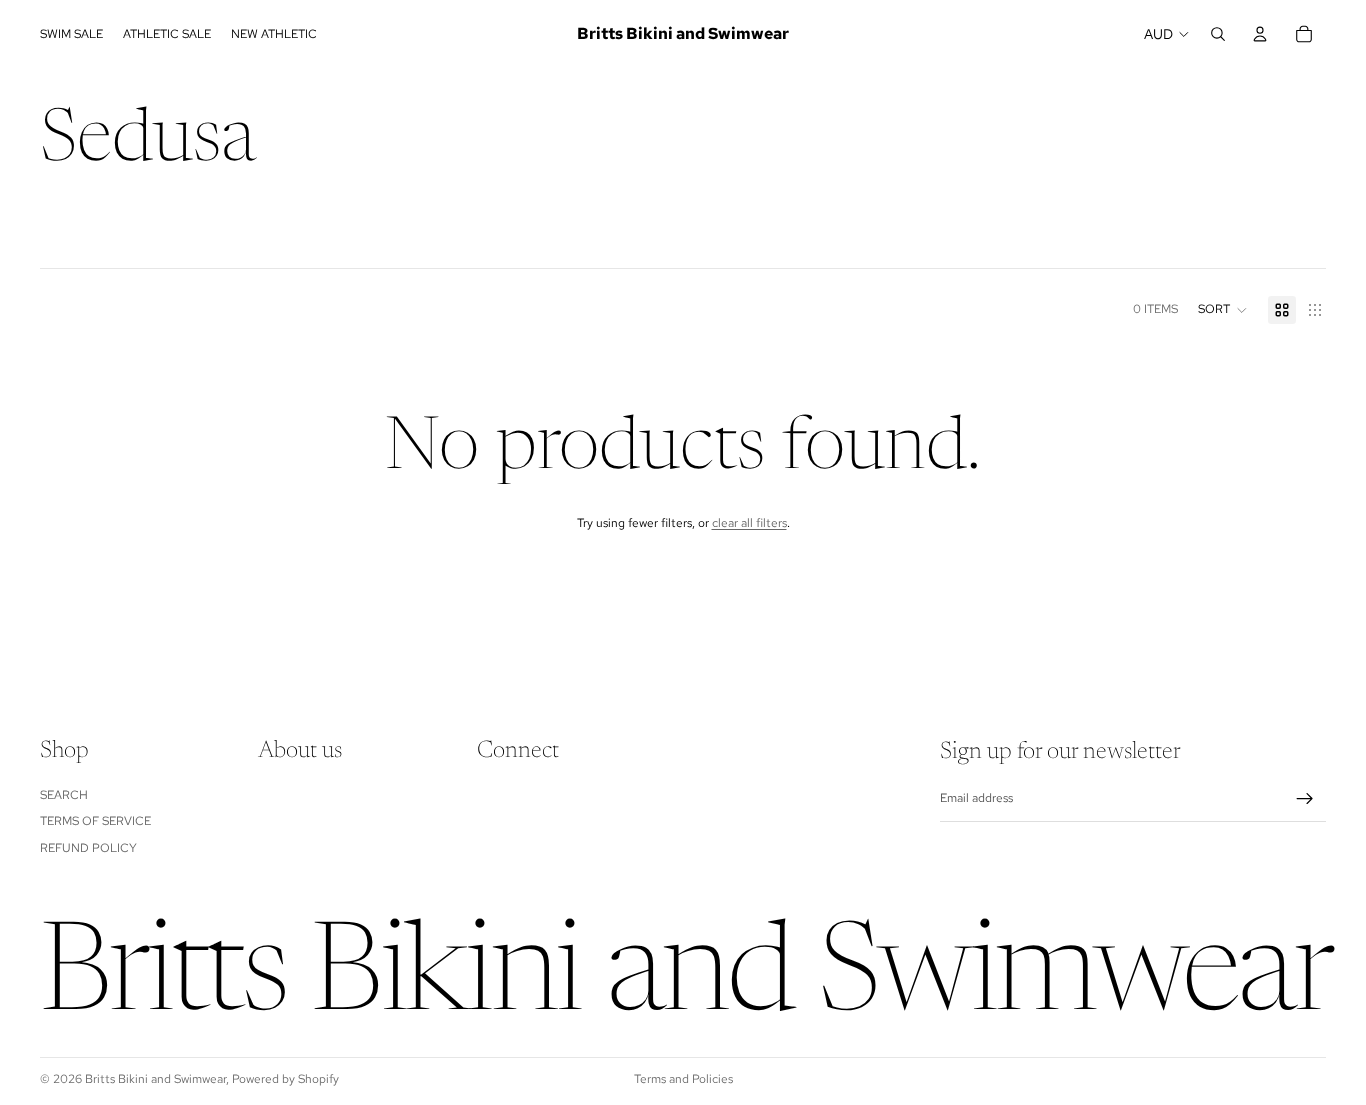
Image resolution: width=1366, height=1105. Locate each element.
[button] (1223, 310)
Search (64, 795)
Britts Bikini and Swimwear (155, 1079)
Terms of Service (95, 821)
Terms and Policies (683, 1079)
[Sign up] (1305, 799)
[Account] (1260, 34)
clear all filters (749, 523)
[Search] (1218, 34)
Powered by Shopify (285, 1079)
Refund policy (88, 848)
